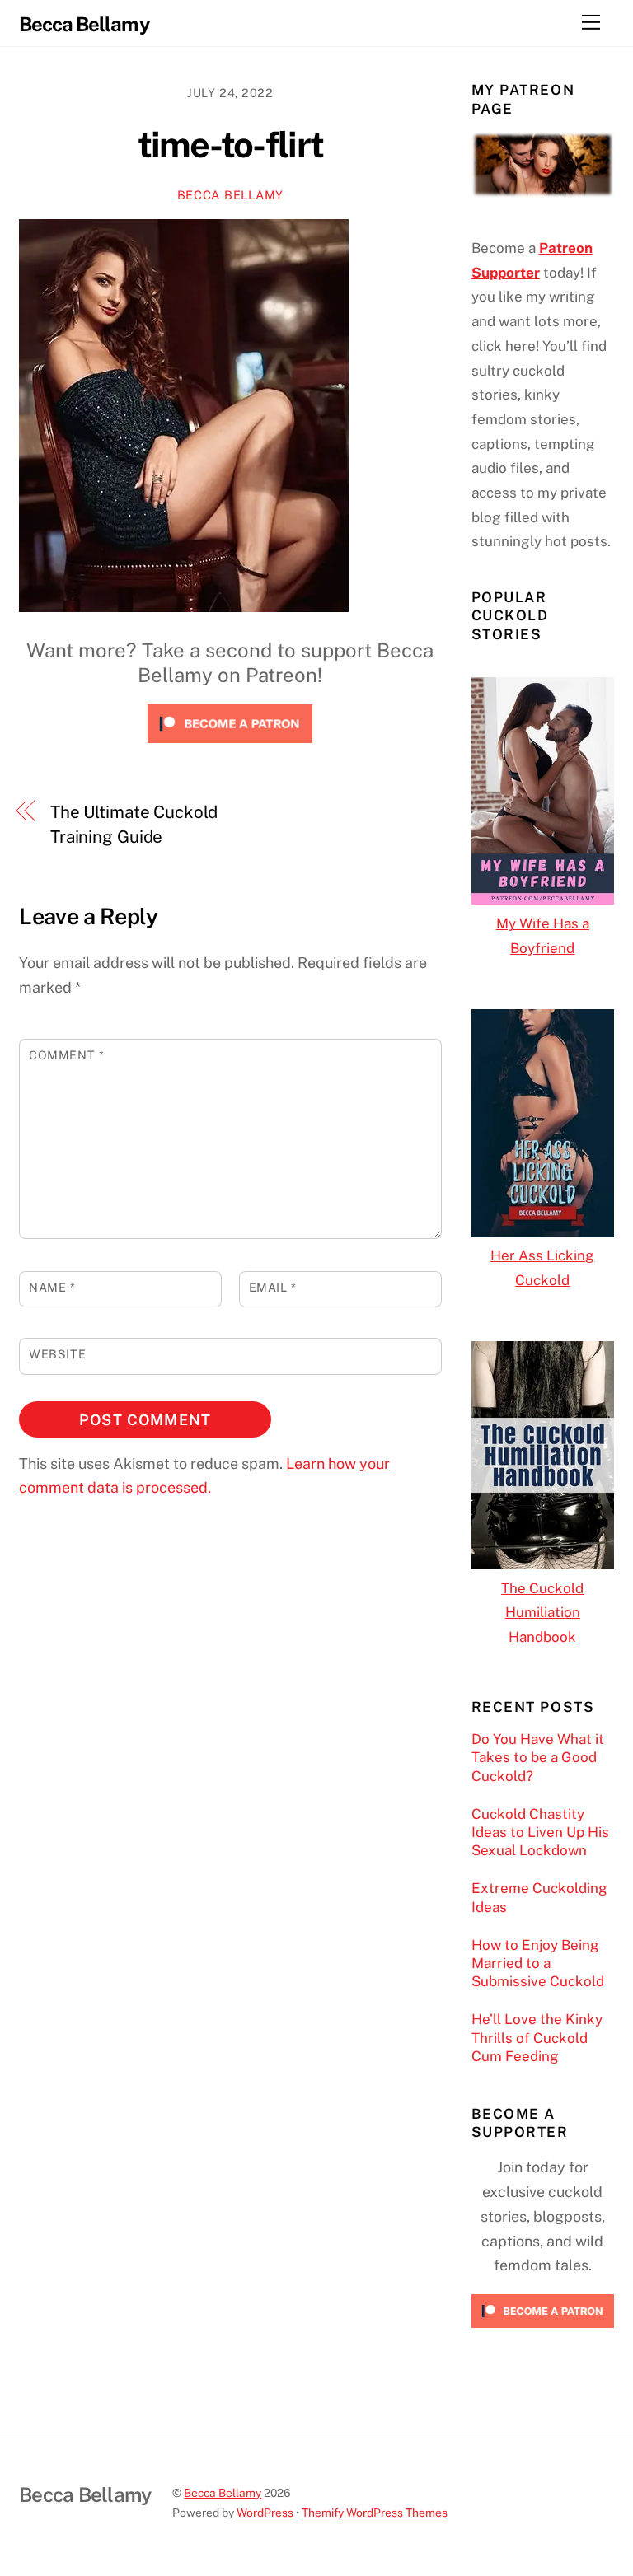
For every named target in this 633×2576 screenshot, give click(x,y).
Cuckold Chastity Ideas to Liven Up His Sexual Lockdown (540, 1832)
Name (52, 1287)
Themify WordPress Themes (375, 2513)
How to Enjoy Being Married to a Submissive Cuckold (538, 1963)
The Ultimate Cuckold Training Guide (134, 824)
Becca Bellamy (230, 195)
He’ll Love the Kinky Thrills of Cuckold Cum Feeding (537, 2037)
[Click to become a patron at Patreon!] (230, 746)
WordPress (265, 2513)
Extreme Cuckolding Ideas (539, 1897)
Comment (66, 1055)
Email (273, 1287)
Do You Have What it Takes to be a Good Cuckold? (538, 1757)
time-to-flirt (231, 145)
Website (57, 1354)
